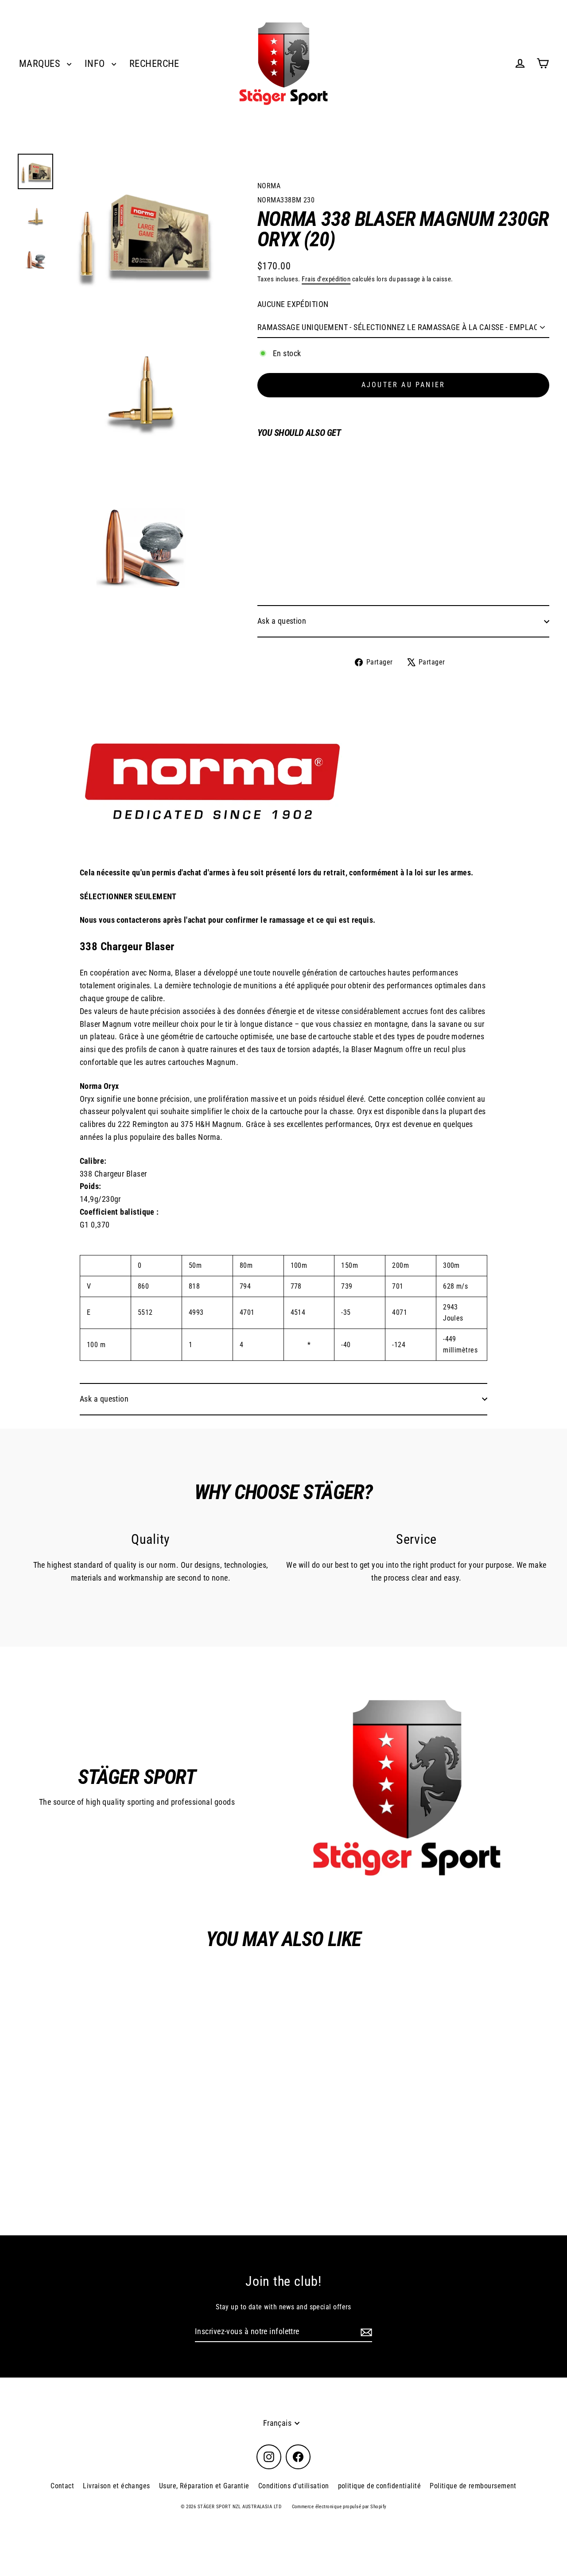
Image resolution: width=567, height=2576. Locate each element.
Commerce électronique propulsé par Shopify (339, 2507)
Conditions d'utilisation (294, 2486)
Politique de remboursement (473, 2486)
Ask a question (282, 621)
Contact (62, 2486)
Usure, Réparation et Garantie (204, 2486)
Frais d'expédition (326, 279)
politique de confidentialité (380, 2486)
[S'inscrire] (365, 2332)
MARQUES (41, 64)
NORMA (269, 186)
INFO (96, 64)
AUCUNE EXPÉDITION (293, 304)
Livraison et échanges (116, 2486)
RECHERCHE (154, 64)
